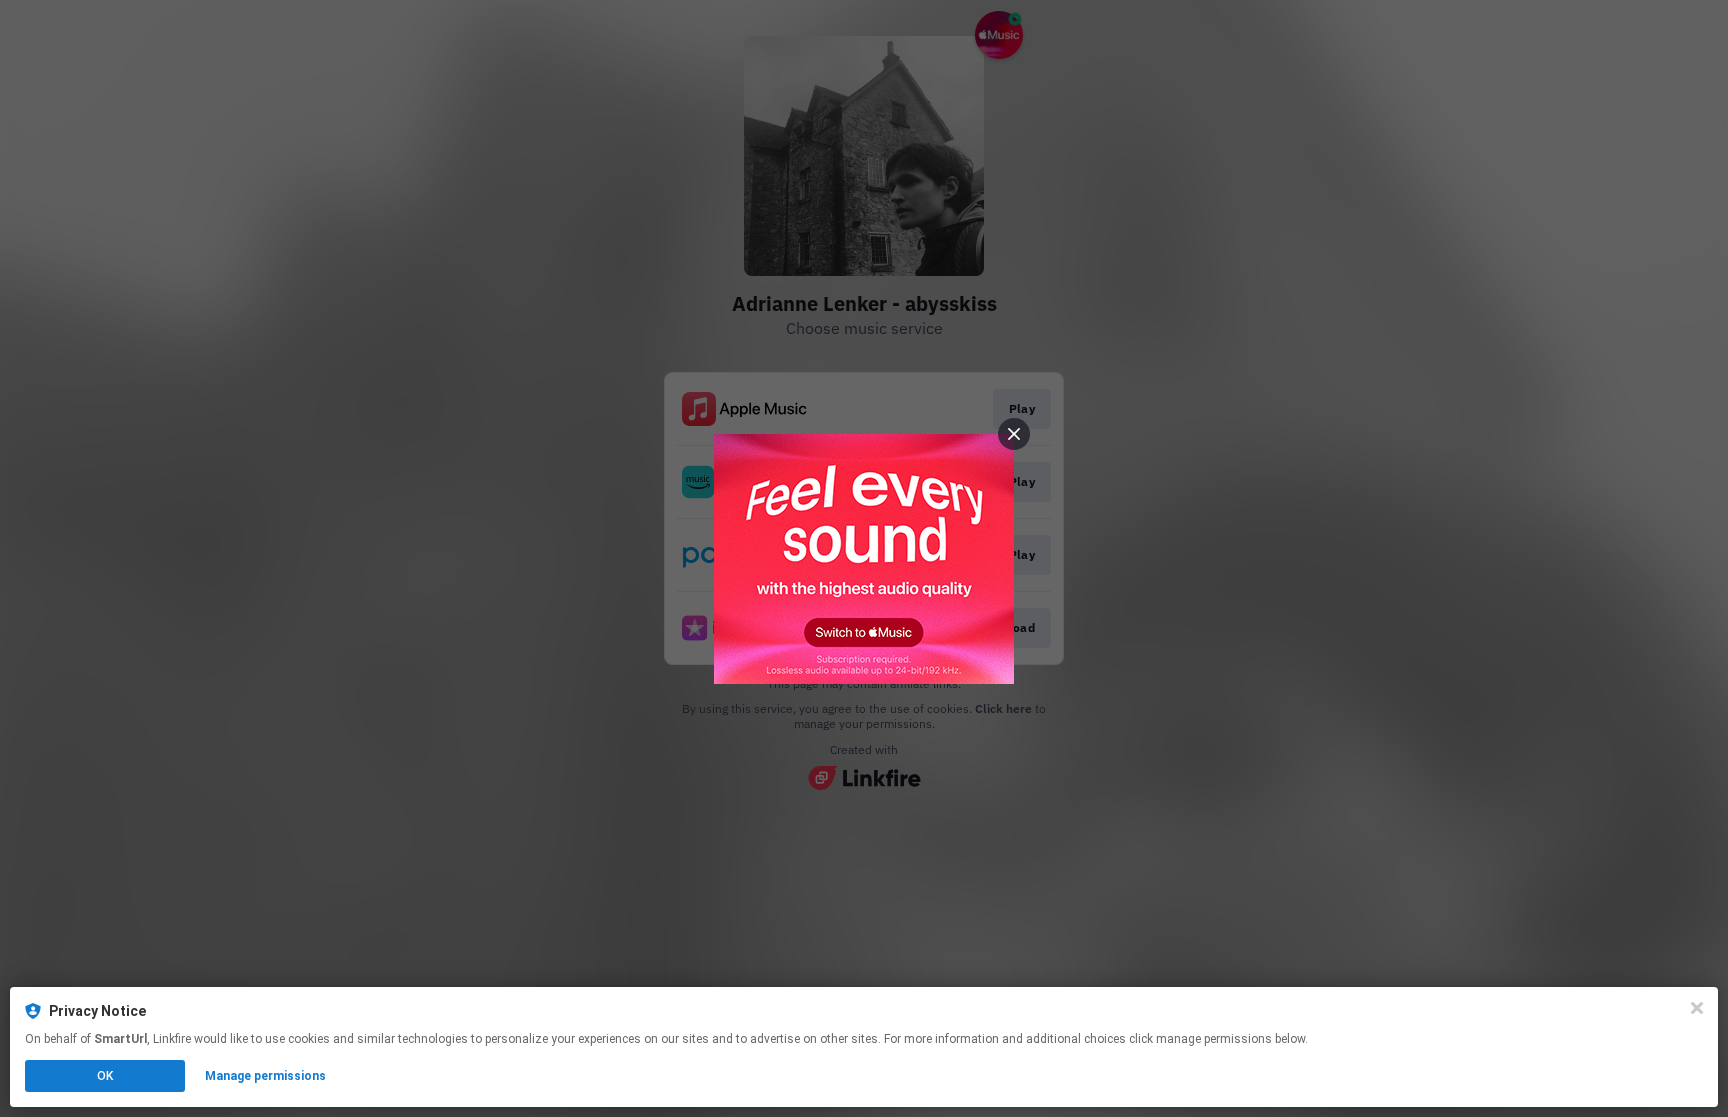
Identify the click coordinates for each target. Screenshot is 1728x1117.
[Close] (1697, 1008)
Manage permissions (265, 1076)
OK (105, 1076)
